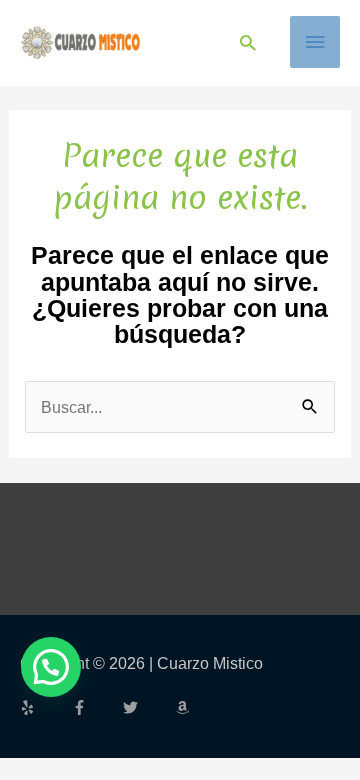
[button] (247, 42)
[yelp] (44, 707)
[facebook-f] (96, 707)
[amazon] (185, 707)
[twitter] (147, 707)
